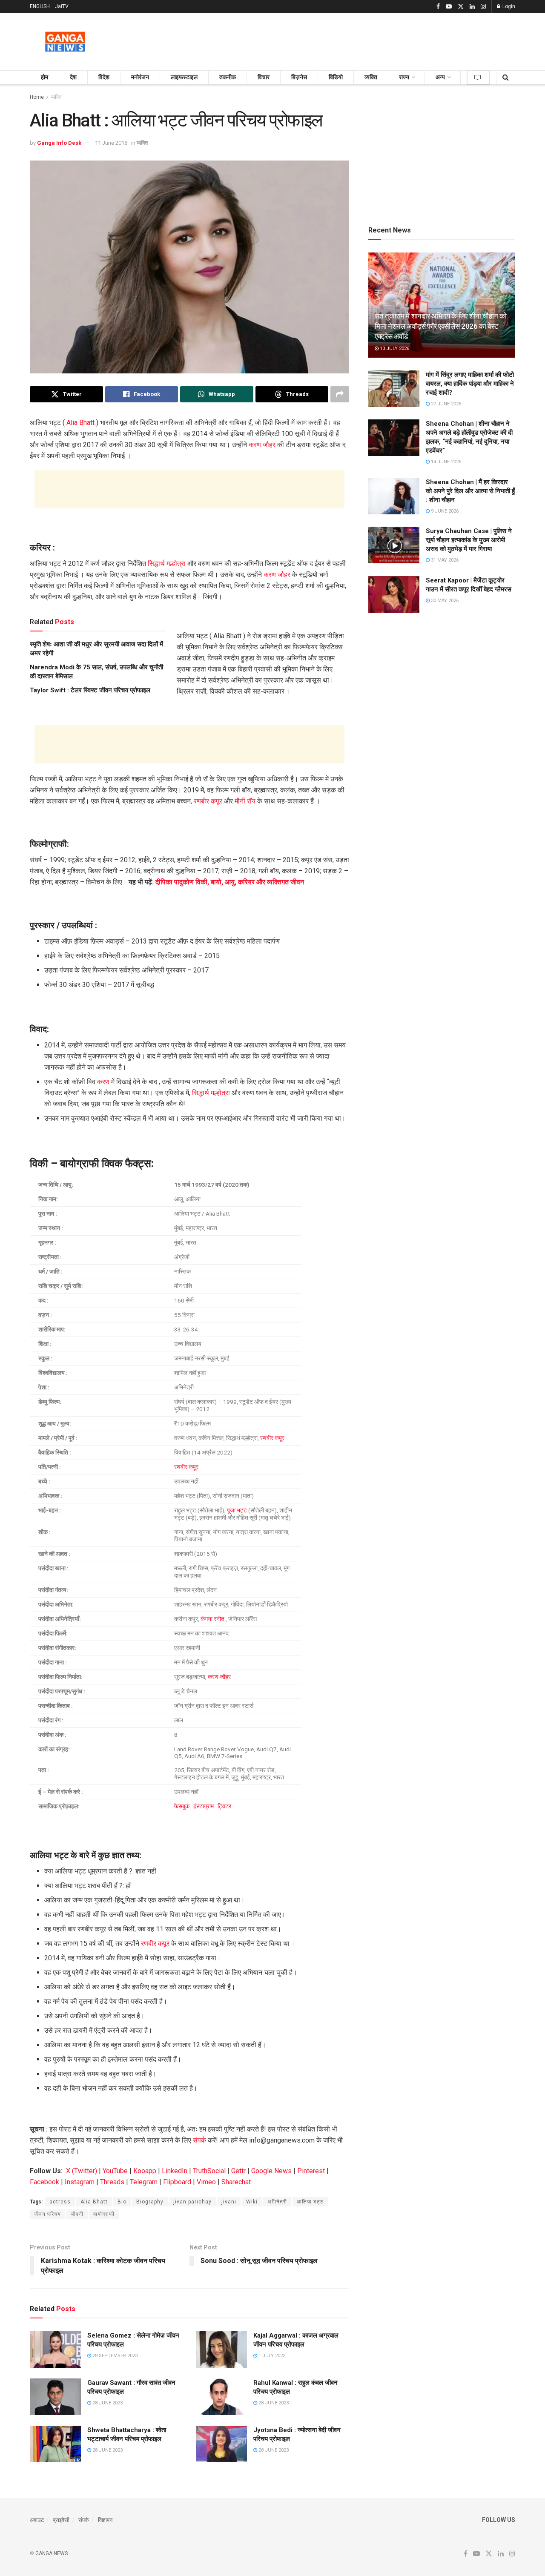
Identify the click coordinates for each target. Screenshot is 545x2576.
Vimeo (206, 2182)
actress (60, 2202)
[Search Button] (506, 77)
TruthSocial (209, 2171)
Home (37, 97)
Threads (112, 2182)
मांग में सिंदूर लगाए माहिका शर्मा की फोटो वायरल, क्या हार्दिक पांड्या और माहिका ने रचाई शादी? (470, 384)
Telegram (144, 2182)
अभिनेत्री (277, 2202)
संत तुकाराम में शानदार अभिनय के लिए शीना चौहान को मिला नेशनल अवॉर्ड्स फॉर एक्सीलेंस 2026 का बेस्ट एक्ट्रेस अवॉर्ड (441, 326)
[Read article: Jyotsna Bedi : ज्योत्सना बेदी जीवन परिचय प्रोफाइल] (221, 2444)
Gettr (238, 2171)
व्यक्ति (371, 77)
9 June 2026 (444, 511)
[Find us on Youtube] (449, 7)
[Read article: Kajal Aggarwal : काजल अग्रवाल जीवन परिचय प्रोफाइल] (221, 2349)
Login (508, 6)
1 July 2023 (271, 2356)
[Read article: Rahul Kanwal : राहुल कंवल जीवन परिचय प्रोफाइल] (221, 2397)
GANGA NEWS (52, 2553)
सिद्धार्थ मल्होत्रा (167, 564)
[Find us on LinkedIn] (472, 7)
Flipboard (177, 2182)
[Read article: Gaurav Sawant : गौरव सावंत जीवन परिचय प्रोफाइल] (55, 2397)
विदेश (104, 77)
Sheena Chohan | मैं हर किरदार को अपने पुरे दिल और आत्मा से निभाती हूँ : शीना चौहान (470, 491)
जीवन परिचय (47, 2214)
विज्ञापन (105, 2520)
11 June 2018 (111, 143)
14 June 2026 (445, 462)
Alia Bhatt (80, 423)
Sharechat (236, 2182)
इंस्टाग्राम (204, 1806)
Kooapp (145, 2171)
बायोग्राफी (104, 2214)
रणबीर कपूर (208, 801)
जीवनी (77, 2214)
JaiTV (62, 6)
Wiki (252, 2202)
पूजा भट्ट (237, 1510)
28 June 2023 (107, 2403)
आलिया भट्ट (310, 2202)
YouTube (115, 2171)
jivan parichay (192, 2202)
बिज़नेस (299, 77)
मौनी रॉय (245, 801)
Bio (122, 2202)
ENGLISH (40, 6)
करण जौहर (262, 445)
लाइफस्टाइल (184, 77)
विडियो (336, 77)
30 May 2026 (444, 601)
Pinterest (311, 2171)
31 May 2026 (444, 560)
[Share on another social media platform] (340, 394)
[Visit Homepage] (65, 42)
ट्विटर (224, 1806)
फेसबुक (182, 1806)
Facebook (44, 2182)
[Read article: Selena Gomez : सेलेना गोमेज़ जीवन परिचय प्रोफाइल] (55, 2349)
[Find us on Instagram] (483, 7)
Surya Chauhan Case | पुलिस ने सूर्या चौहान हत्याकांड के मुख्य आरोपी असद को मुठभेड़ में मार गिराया (469, 540)
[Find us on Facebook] (438, 7)
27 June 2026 (445, 404)
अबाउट (37, 2520)
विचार (264, 77)
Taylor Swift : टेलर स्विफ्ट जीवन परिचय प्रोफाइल (90, 690)
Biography (150, 2202)
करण (103, 1082)
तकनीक (228, 77)
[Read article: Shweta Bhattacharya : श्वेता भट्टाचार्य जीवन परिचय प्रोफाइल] (55, 2444)
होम (44, 77)
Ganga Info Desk (59, 143)
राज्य (404, 77)
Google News (271, 2171)
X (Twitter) (82, 2171)
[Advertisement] (360, 40)
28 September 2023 (114, 2356)
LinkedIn (175, 2171)
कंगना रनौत (212, 1619)
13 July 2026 (394, 349)
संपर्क (199, 2140)
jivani (229, 2202)
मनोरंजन (140, 77)
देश (73, 77)
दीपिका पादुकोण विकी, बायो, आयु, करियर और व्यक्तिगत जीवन (230, 882)
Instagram (80, 2182)
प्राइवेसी (61, 2520)
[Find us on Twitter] (461, 7)
